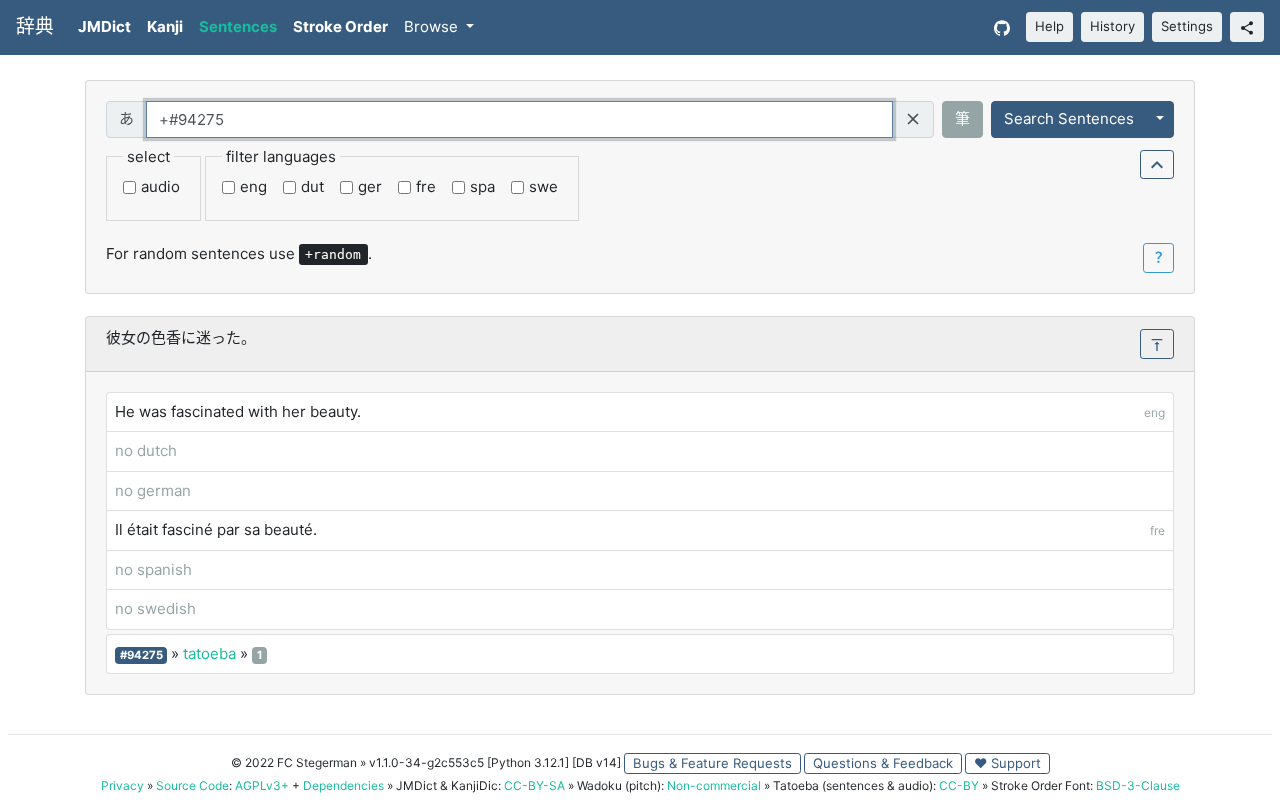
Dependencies (343, 785)
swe (543, 186)
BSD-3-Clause (1138, 785)
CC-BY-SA (534, 785)
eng (253, 186)
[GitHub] (1002, 27)
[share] (1247, 27)
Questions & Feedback (883, 763)
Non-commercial (714, 785)
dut (312, 186)
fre (426, 186)
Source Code (192, 785)
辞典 (35, 26)
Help (1049, 26)
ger (370, 186)
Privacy (122, 785)
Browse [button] (433, 26)
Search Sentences (1069, 118)
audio (160, 186)
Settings (1187, 26)
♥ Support (1007, 763)
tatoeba (209, 653)
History (1112, 26)
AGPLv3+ (262, 785)
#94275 (141, 655)
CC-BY (959, 785)
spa (482, 186)
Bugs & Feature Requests (712, 763)
